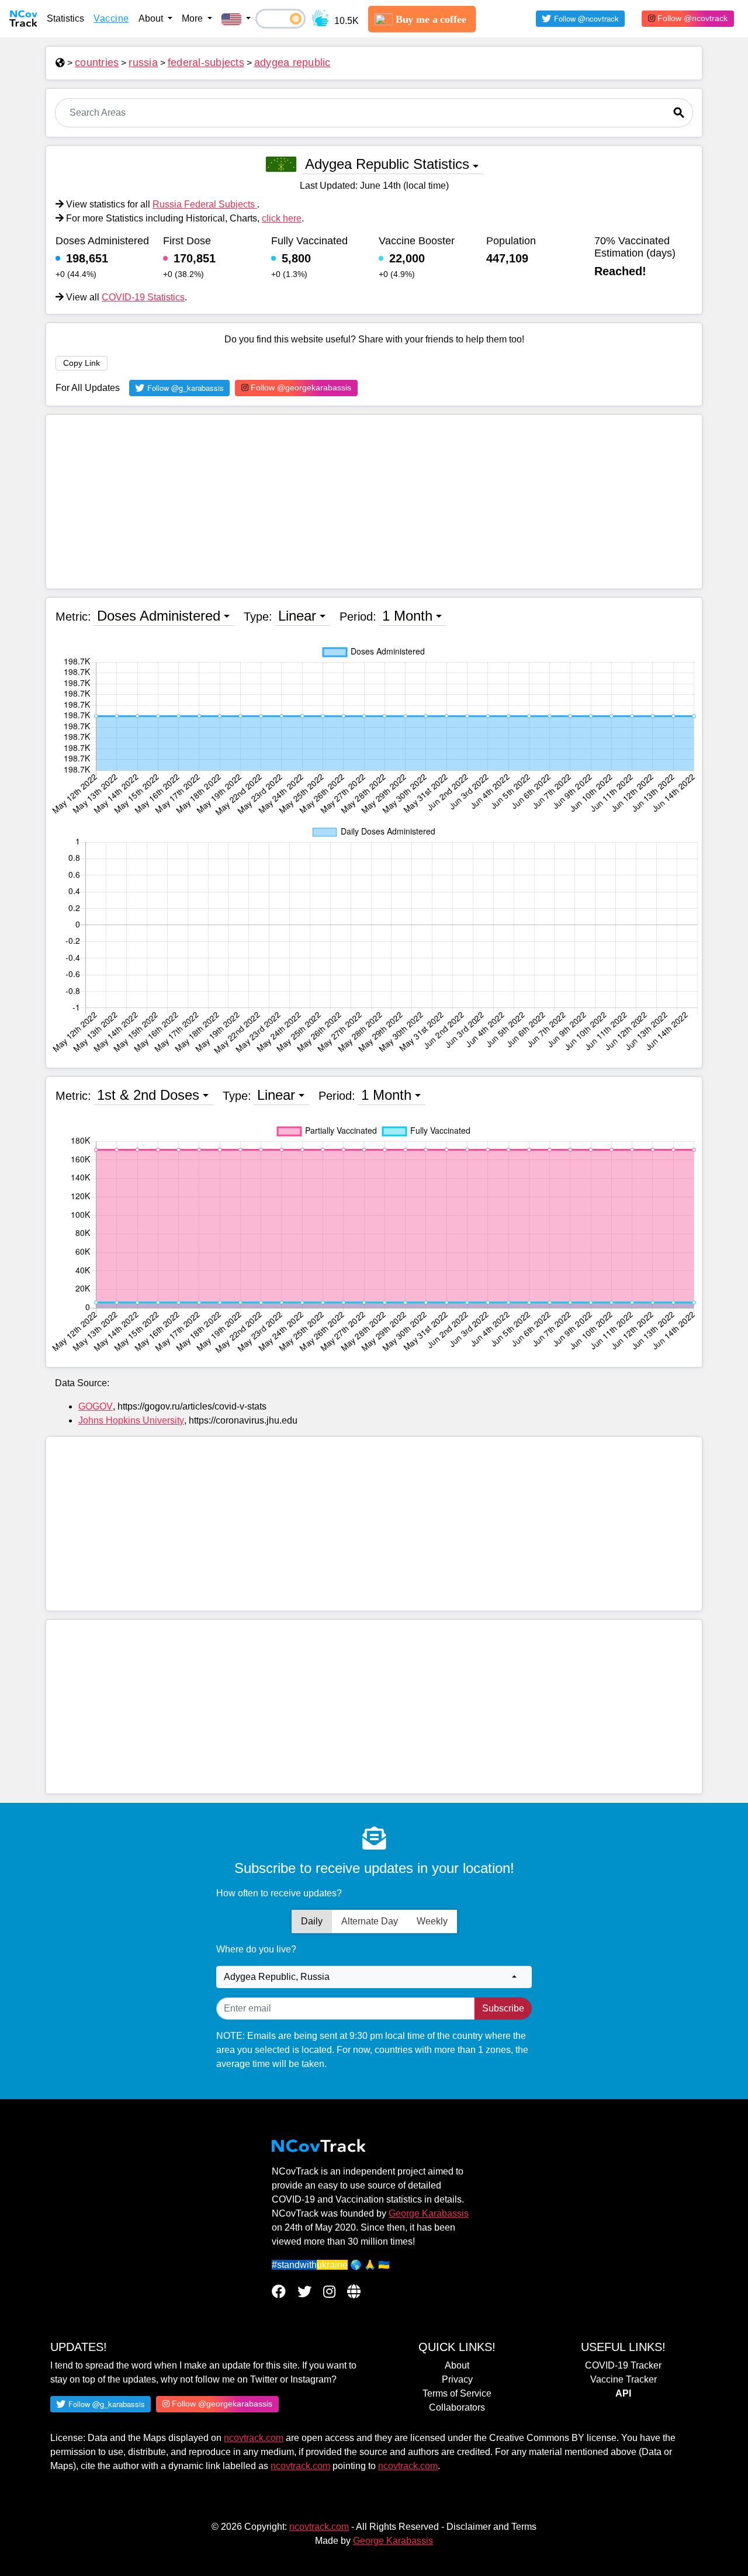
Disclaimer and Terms (491, 2527)
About (457, 2365)
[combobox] (374, 1977)
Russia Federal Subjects (205, 204)
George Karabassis (429, 2213)
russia (143, 63)
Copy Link (82, 363)
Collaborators (457, 2407)
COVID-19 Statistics (143, 297)
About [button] (152, 18)
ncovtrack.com (254, 2438)
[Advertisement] (374, 502)
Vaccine (111, 18)
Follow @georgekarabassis (300, 387)
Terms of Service (457, 2393)
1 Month (407, 616)
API (623, 2393)
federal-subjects (206, 63)
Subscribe (503, 2008)
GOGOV (96, 1406)
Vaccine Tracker (624, 2379)
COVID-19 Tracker (623, 2365)
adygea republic (292, 63)
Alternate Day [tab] (370, 1921)
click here (282, 218)
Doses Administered (159, 616)
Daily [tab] (312, 1921)
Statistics (65, 18)
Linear (297, 616)
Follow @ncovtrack (691, 18)
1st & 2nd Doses (148, 1095)
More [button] (193, 18)
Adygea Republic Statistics (387, 164)
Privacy (457, 2379)
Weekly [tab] (432, 1921)
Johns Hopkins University (131, 1420)
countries (97, 63)
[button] (236, 19)
